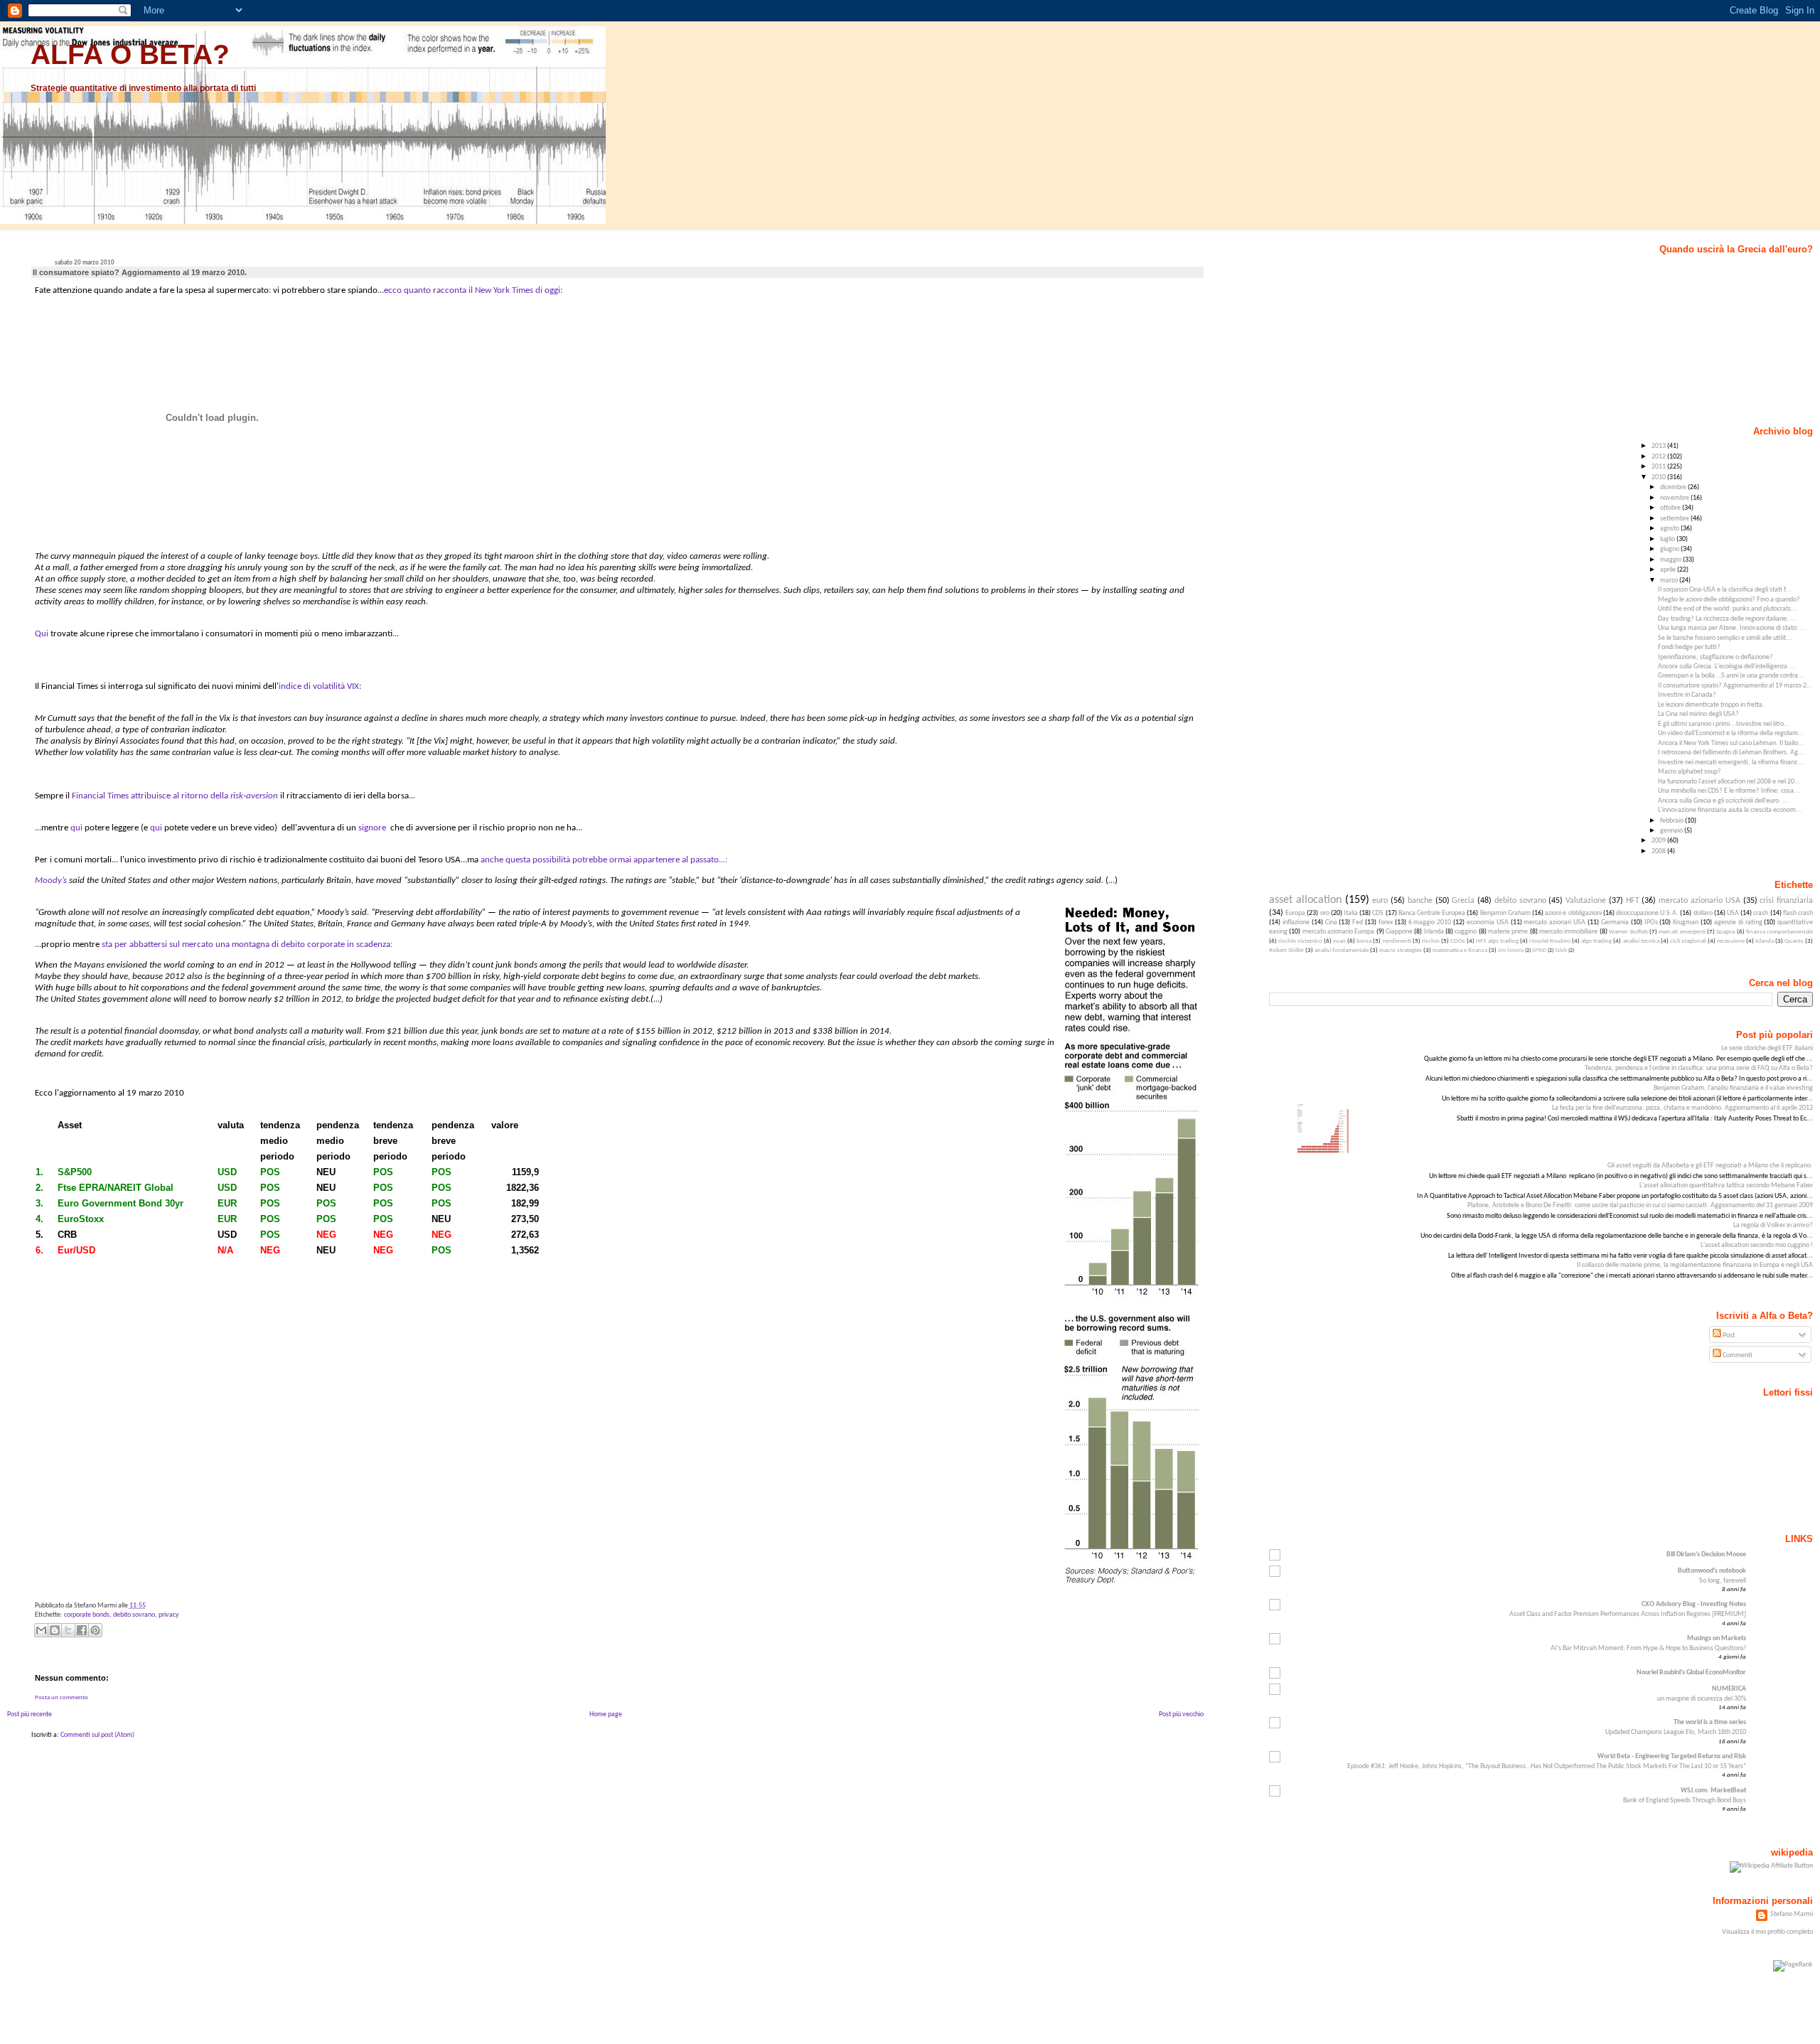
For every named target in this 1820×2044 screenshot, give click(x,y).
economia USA (1488, 922)
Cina (1331, 922)
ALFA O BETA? (130, 54)
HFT (1633, 901)
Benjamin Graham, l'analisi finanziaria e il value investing (1733, 1088)
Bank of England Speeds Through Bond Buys (1685, 1800)
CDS (1378, 913)
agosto (1670, 529)
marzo (1670, 580)
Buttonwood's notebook (1712, 1571)
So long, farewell (1723, 1581)
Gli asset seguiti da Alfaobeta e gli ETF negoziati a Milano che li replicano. (1710, 1166)
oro (1325, 913)
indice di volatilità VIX (319, 686)
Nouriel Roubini (1550, 941)
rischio (1431, 941)
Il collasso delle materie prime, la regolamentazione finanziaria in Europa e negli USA (1695, 1265)
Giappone (1399, 932)
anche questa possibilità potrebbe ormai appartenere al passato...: (604, 860)
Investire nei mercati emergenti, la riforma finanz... (1731, 763)
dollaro (1703, 913)
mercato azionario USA (1699, 901)
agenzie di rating (1738, 922)
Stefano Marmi (1792, 1914)
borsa (1364, 941)
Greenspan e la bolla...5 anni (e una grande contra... (1731, 676)
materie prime (1508, 932)
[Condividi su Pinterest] (95, 1630)
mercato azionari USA (1554, 922)
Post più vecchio (1181, 1714)
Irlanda (1434, 932)
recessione (1731, 941)
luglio (1668, 539)
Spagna (1725, 932)
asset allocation (1305, 900)
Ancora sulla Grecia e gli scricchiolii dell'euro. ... (1723, 801)
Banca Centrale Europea (1432, 913)
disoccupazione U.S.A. (1647, 913)
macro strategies (1401, 950)
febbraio (1672, 821)
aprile (1669, 570)
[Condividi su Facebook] (82, 1630)
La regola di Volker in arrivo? (1773, 1225)
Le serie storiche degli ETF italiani (1767, 1048)
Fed (1358, 922)
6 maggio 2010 (1430, 922)
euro (1380, 901)
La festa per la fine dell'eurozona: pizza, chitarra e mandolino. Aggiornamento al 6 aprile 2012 (1682, 1108)
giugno (1670, 549)
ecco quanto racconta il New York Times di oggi (472, 290)
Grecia (1463, 901)
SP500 (1539, 951)
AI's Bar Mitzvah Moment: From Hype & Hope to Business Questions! (1648, 1648)
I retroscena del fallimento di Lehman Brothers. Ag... (1731, 753)
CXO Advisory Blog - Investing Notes (1694, 1604)
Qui (42, 634)
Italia (1351, 913)
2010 (1659, 477)
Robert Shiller (1286, 950)
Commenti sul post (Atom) (97, 1735)
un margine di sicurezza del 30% (1702, 1699)
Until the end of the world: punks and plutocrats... (1728, 609)
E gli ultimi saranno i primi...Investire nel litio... (1724, 724)
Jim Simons (1511, 951)
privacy (169, 1615)
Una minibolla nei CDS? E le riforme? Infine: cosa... (1729, 791)
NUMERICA (1729, 1689)
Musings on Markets (1717, 1638)
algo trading (1596, 941)
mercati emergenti (1682, 932)
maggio (1671, 560)
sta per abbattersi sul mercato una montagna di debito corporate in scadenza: (248, 945)
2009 (1659, 841)
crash (1761, 913)
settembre (1675, 519)
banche (1420, 901)
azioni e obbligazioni (1573, 913)
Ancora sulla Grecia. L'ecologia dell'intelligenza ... (1727, 667)
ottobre (1671, 508)
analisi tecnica (1641, 941)
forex (1386, 922)
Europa (1295, 913)
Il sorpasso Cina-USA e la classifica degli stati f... (1725, 590)
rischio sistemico (1300, 941)
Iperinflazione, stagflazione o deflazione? (1715, 657)
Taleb (1561, 951)
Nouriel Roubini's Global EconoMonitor (1691, 1673)
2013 (1659, 446)
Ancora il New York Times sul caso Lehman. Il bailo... (1731, 743)
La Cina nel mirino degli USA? (1698, 714)
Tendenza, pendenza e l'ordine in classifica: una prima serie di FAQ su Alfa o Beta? (1699, 1068)
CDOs (1458, 941)
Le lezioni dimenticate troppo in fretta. (1711, 705)
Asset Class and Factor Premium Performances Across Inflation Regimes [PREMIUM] (1628, 1614)
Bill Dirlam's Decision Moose (1706, 1555)
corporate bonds (87, 1615)
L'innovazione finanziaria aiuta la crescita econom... (1730, 810)
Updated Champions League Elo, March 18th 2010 (1676, 1732)
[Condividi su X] (68, 1630)
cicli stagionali (1688, 941)
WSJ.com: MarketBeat (1713, 1791)
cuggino (1466, 932)
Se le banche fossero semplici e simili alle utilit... (1725, 638)
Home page (606, 1714)
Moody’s (51, 881)
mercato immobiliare (1568, 932)
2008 (1659, 851)
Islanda (1765, 941)
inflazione (1296, 922)
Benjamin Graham (1505, 913)
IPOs (1651, 922)
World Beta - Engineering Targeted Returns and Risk (1672, 1756)
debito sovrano (134, 1615)
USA (1733, 913)
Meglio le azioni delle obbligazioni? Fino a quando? (1729, 600)
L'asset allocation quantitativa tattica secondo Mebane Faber (1726, 1186)
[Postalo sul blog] (55, 1630)
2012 (1659, 457)
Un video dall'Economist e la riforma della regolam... (1731, 733)
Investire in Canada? (1687, 695)
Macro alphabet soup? (1690, 772)
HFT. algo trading (1497, 941)
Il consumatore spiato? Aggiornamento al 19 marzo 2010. (140, 272)
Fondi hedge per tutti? (1689, 647)
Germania (1615, 922)
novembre (1675, 498)
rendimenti (1397, 941)
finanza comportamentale (1779, 932)
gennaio (1672, 831)
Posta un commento (61, 1697)
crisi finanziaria (1786, 901)
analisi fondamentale (1342, 950)
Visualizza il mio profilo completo (1767, 1932)
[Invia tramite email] (41, 1630)
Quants (1794, 941)
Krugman (1686, 922)
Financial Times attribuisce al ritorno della (151, 796)
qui (76, 828)
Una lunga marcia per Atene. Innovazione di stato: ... (1732, 628)
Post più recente (30, 1714)
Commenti (1737, 1355)
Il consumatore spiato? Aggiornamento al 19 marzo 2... (1735, 686)
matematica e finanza (1460, 950)
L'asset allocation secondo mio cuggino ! (1757, 1245)
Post (1728, 1336)
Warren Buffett (1628, 932)
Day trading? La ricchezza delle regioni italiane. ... (1727, 619)
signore (372, 828)
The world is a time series (1710, 1722)
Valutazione (1586, 901)
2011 (1659, 467)
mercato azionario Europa (1339, 932)
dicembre (1674, 487)
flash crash (1798, 913)
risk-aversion (254, 796)
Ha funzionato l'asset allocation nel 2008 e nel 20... (1729, 782)
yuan (1339, 941)
